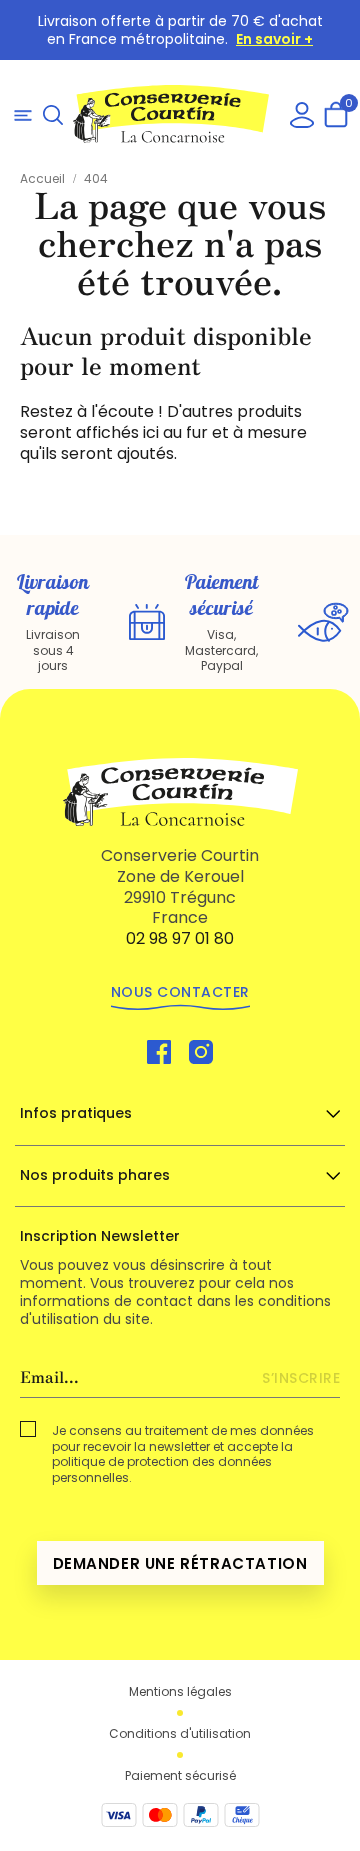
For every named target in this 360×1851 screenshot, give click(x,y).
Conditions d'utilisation (180, 1734)
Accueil (44, 178)
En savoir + (274, 39)
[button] (53, 114)
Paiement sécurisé (180, 1776)
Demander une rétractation (180, 1563)
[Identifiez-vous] (302, 113)
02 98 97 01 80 (180, 938)
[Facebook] (159, 1050)
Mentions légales (180, 1692)
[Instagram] (201, 1050)
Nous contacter (180, 992)
